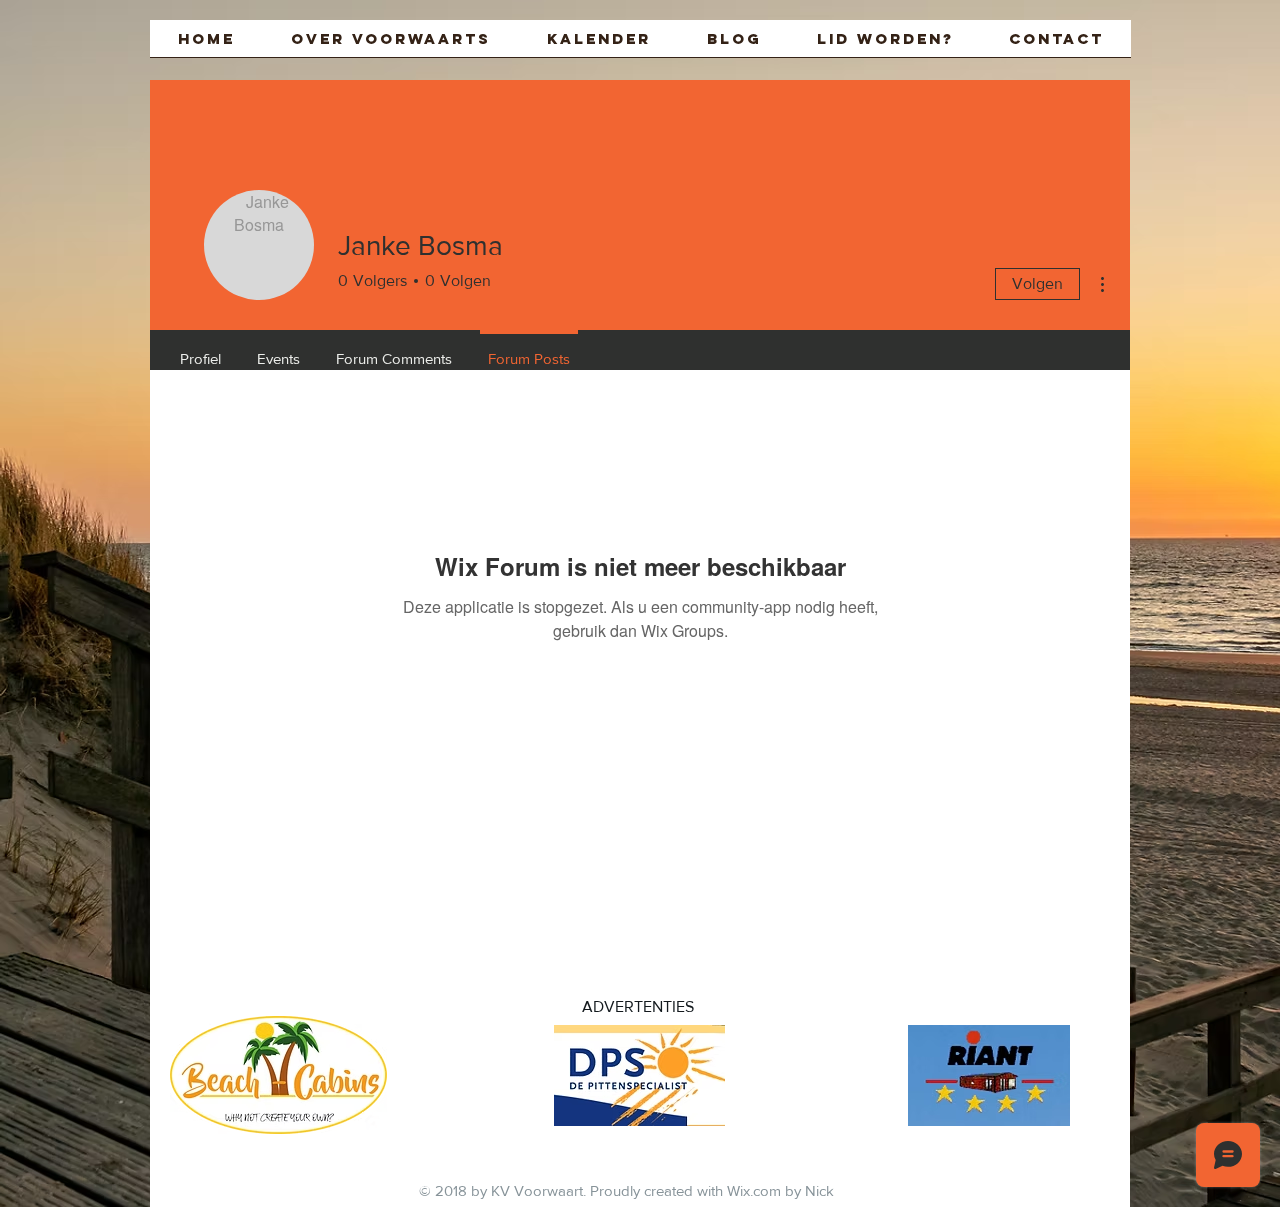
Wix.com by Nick (780, 1190)
